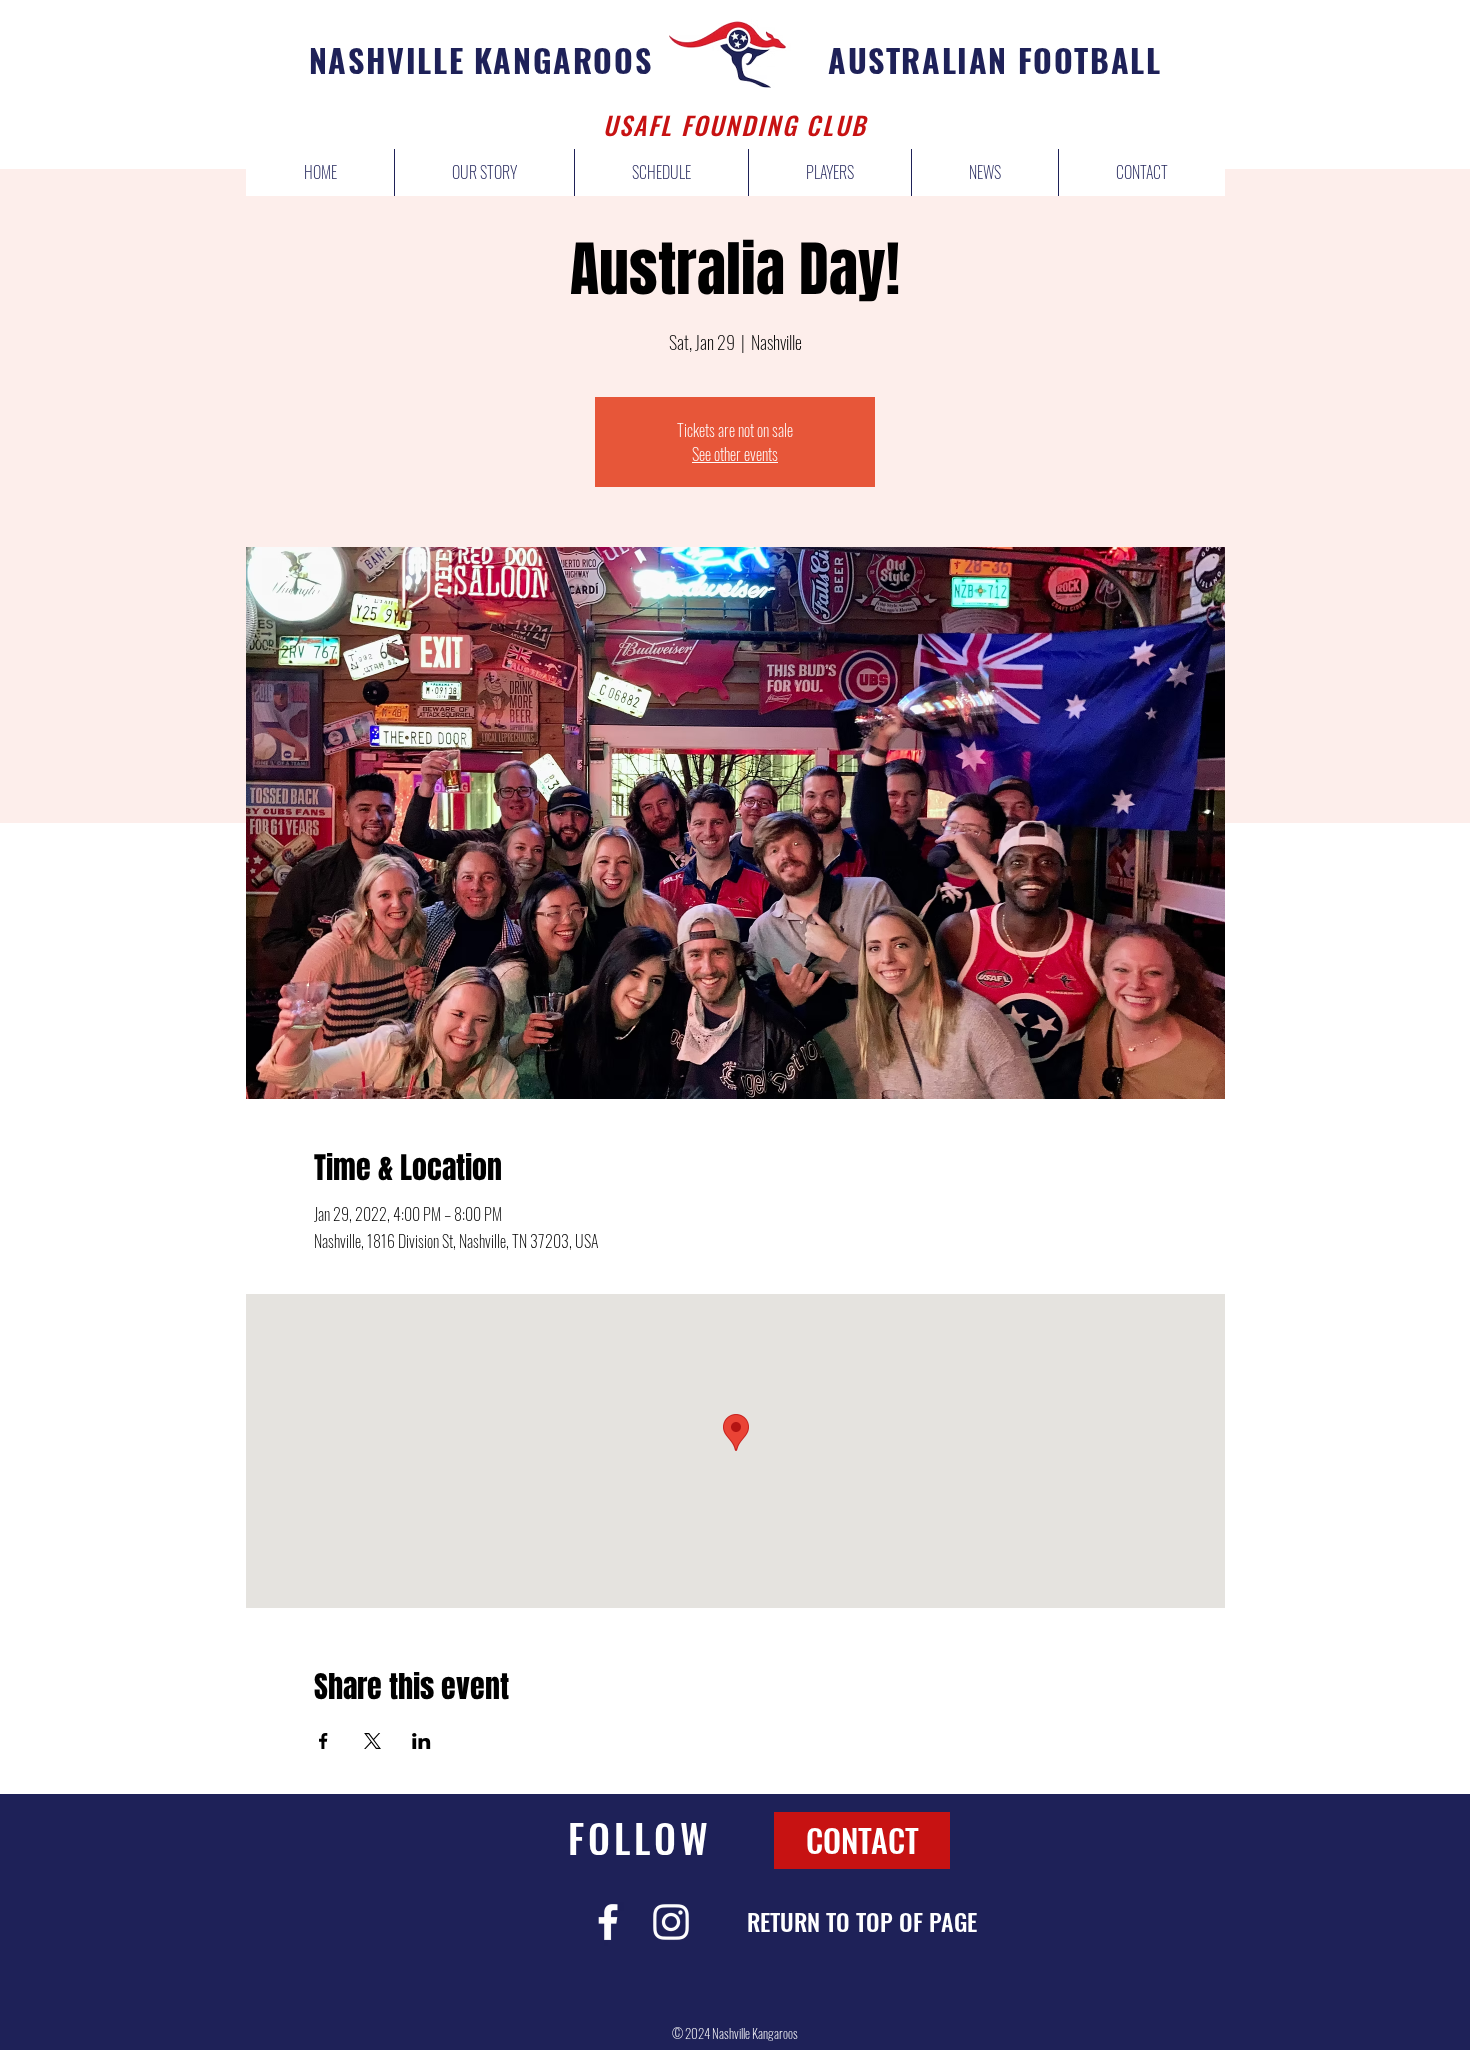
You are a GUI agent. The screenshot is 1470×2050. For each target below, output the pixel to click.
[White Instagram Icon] (671, 1922)
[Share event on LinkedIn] (421, 1741)
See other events (735, 454)
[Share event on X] (372, 1741)
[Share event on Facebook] (323, 1741)
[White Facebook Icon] (608, 1922)
